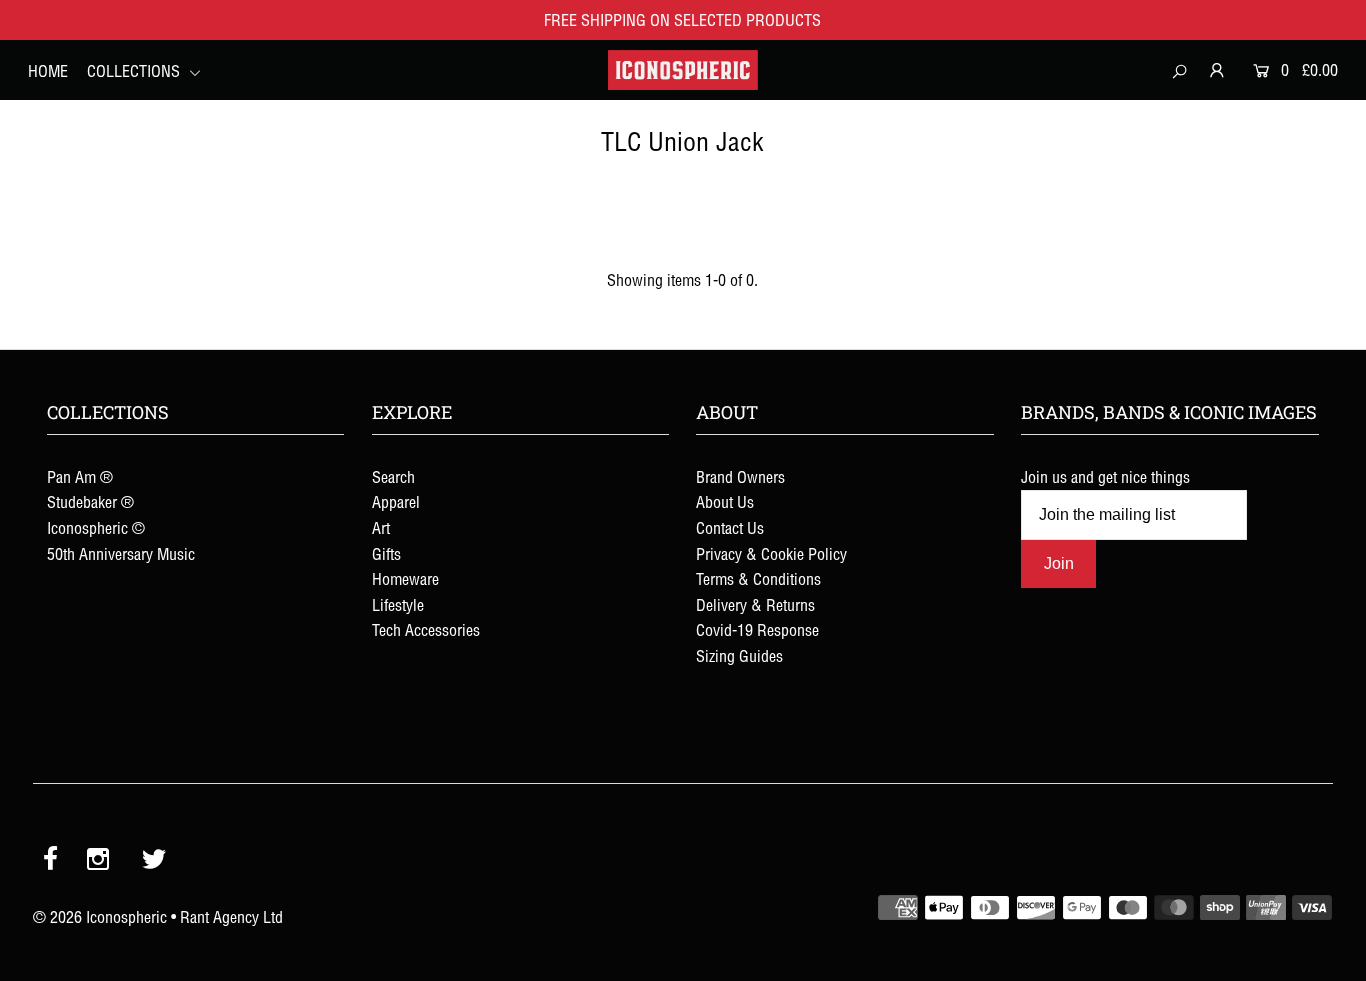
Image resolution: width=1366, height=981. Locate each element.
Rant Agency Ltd (231, 917)
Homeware (405, 579)
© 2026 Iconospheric (100, 917)
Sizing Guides (739, 656)
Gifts (386, 554)
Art (381, 528)
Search (393, 477)
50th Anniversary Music (121, 554)
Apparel (396, 502)
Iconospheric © (96, 528)
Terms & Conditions (758, 579)
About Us (725, 502)
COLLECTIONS (135, 71)
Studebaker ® (90, 502)
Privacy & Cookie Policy (771, 554)
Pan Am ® (80, 477)
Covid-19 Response (757, 630)
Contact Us (730, 528)
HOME (48, 71)
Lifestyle (398, 605)
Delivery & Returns (755, 605)
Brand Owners (740, 477)
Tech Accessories (426, 630)
